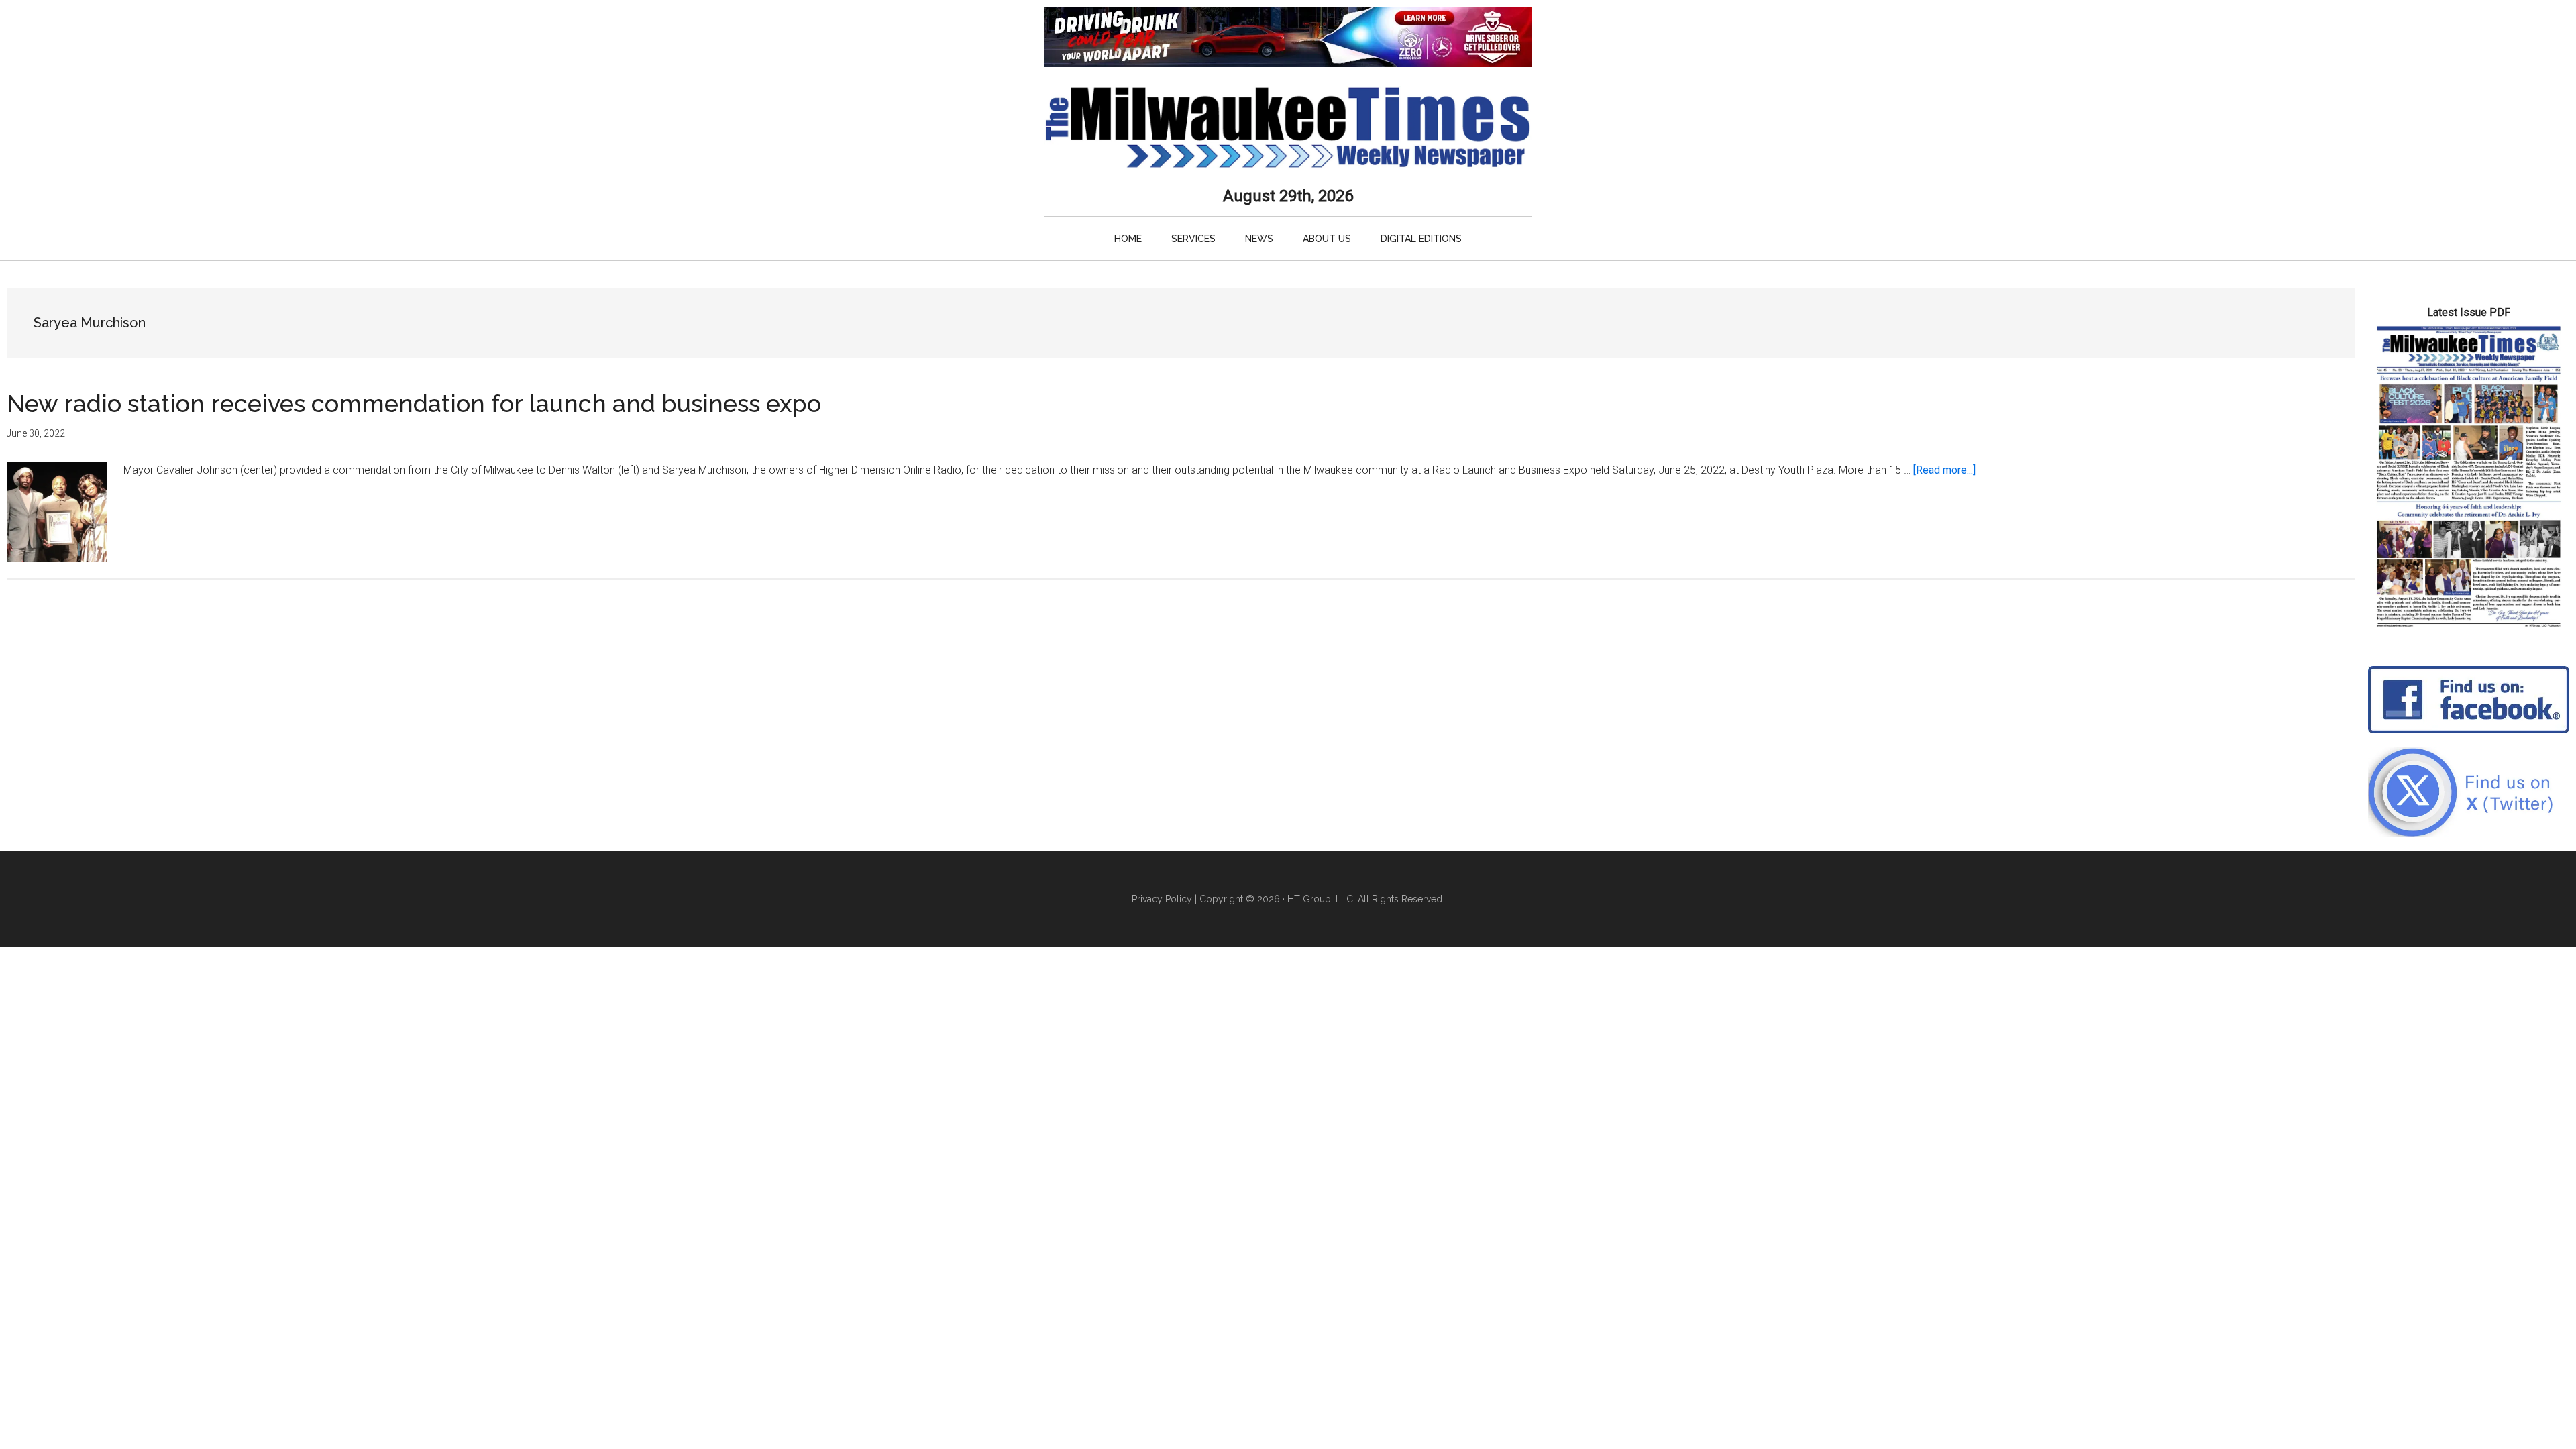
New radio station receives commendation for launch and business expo (414, 403)
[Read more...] (1944, 470)
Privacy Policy (1162, 899)
